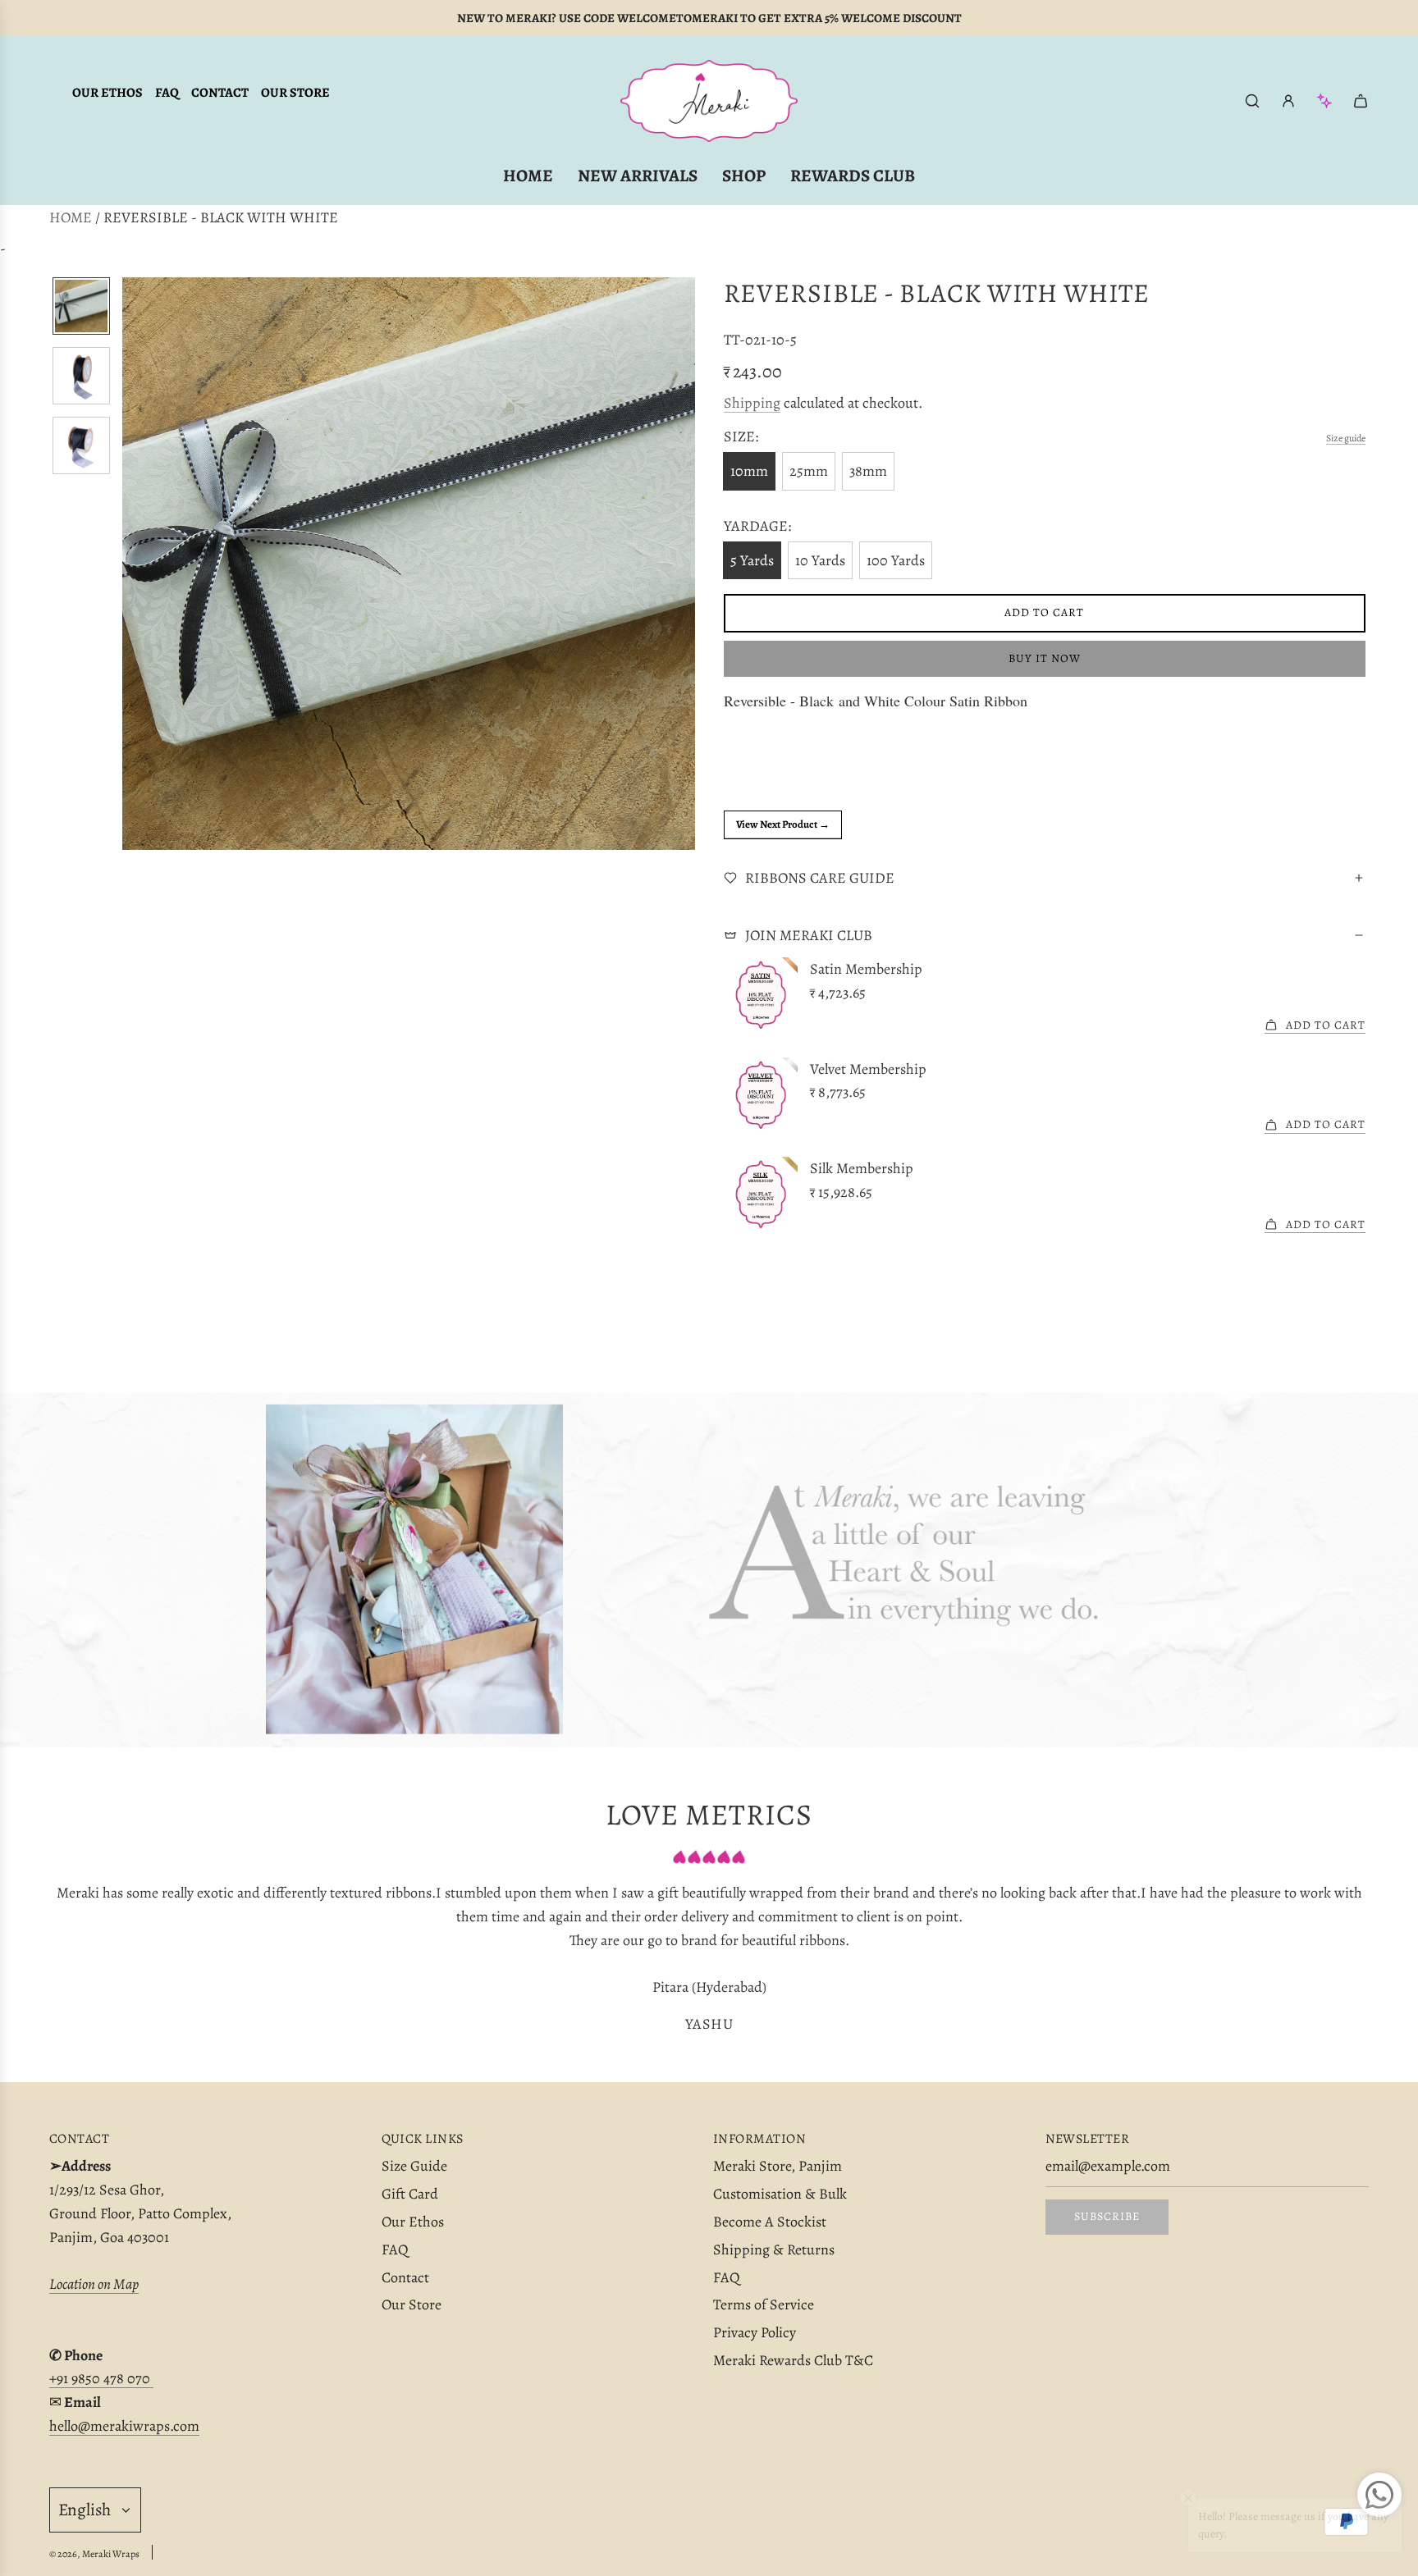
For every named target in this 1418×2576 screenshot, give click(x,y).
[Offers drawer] (1324, 101)
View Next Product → (783, 824)
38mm (868, 471)
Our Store (295, 93)
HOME (71, 217)
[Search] (1252, 101)
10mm (749, 471)
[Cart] (1361, 101)
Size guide (1346, 438)
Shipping (752, 403)
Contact (220, 93)
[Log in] (1288, 101)
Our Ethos (107, 93)
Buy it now (1045, 658)
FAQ (167, 93)
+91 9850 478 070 (101, 2378)
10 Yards (820, 560)
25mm (809, 471)
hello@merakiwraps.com (124, 2426)
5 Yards (752, 560)
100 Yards (896, 560)
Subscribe (1107, 2216)
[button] (135, 564)
